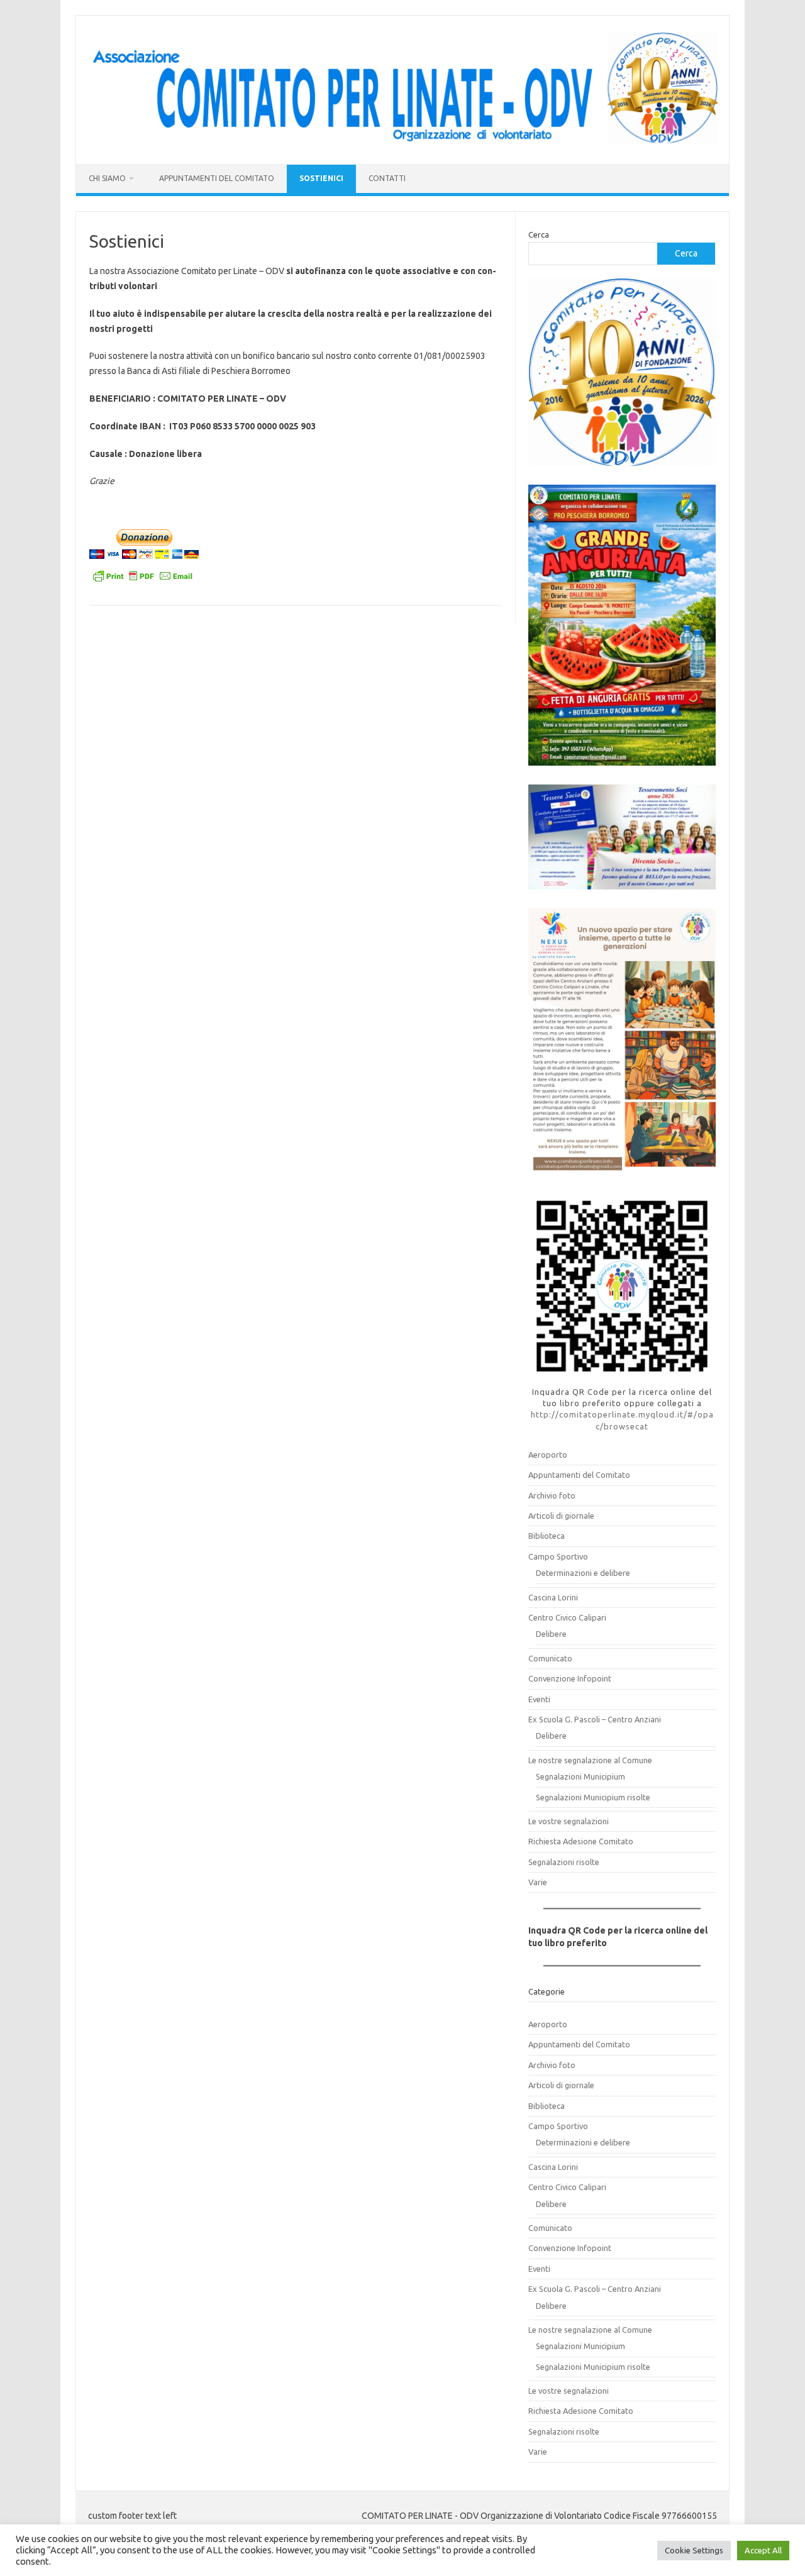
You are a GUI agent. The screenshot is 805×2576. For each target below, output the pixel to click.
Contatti (387, 178)
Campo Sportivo (558, 1556)
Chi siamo (107, 178)
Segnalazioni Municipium (580, 1776)
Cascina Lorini (553, 1597)
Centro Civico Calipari (567, 1617)
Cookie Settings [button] (694, 2550)
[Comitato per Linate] (402, 143)
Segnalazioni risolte (564, 1862)
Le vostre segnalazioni (569, 1821)
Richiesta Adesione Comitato (581, 1841)
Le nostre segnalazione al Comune (590, 1760)
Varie (538, 1882)
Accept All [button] (763, 2550)
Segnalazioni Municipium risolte (593, 1797)
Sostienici (321, 178)
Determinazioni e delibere (583, 1573)
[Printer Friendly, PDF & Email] (143, 578)
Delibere (551, 1634)
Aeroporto (548, 1455)
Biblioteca (547, 1536)
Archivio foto (552, 1495)
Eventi (539, 1699)
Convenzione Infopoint (570, 1678)
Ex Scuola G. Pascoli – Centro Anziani (595, 1719)
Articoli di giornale (561, 1516)
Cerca (539, 234)
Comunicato (550, 1658)
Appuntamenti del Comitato (217, 178)
